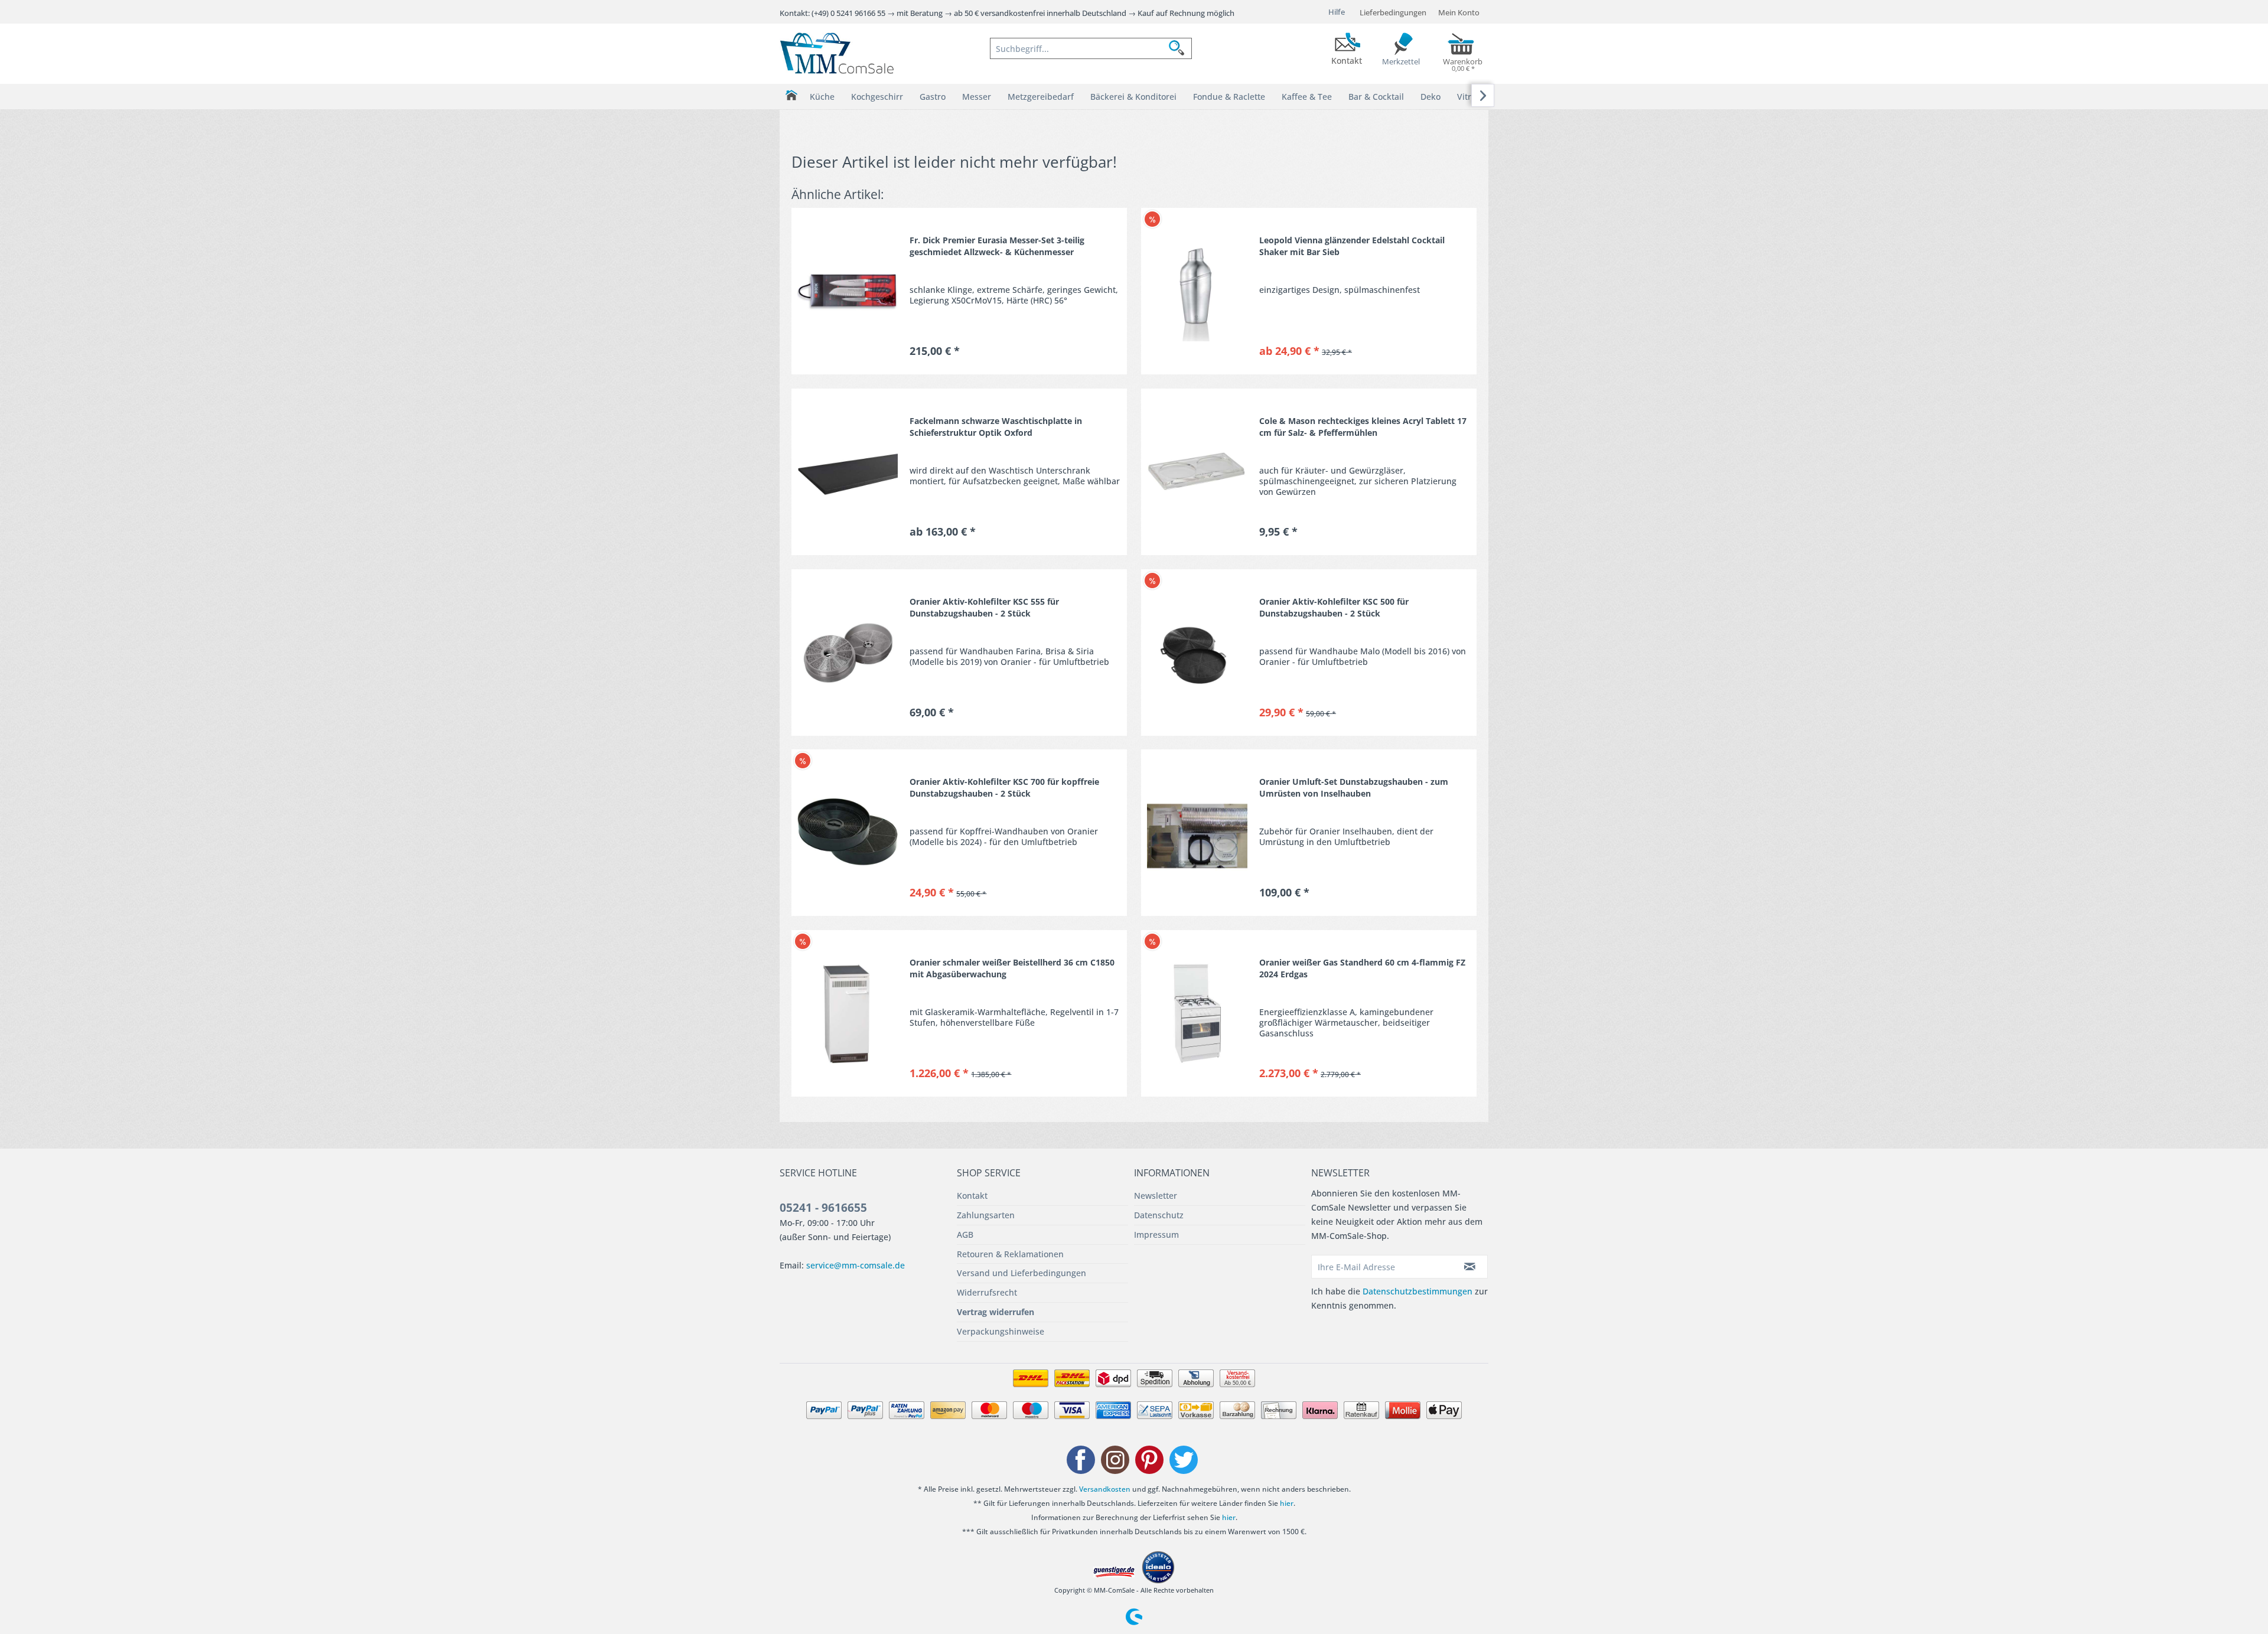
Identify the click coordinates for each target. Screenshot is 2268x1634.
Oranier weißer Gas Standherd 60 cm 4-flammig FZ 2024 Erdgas (1362, 968)
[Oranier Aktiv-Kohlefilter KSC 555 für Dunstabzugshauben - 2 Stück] (848, 653)
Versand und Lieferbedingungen (1021, 1273)
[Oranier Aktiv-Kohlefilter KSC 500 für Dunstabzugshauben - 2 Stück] (1197, 653)
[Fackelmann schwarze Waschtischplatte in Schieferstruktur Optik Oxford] (848, 472)
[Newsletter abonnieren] (1470, 1267)
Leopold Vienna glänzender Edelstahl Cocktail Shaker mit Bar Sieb (1352, 246)
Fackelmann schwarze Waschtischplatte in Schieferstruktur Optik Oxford (996, 427)
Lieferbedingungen (1393, 12)
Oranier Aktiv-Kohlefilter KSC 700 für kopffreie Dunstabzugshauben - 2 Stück (1004, 787)
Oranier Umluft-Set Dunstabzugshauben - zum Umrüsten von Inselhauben (1354, 787)
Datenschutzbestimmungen (1417, 1291)
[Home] (791, 95)
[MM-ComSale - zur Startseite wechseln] (837, 53)
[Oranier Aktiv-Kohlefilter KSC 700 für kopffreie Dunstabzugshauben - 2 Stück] (848, 833)
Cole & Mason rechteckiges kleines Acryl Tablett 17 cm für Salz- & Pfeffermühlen (1363, 427)
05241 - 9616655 (823, 1208)
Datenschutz (1159, 1215)
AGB (965, 1235)
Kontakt (972, 1196)
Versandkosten (1105, 1489)
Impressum (1156, 1235)
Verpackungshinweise (1001, 1331)
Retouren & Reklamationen (1010, 1254)
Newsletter (1156, 1196)
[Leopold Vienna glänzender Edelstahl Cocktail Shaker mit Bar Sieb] (1197, 291)
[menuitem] (1091, 48)
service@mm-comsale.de (856, 1265)
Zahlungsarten (986, 1215)
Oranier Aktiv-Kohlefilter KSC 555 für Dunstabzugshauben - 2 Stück (984, 607)
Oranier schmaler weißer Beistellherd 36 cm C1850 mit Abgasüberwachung (1012, 968)
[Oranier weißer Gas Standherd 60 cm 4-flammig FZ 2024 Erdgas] (1197, 1013)
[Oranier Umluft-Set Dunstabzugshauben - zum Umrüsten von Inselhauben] (1197, 833)
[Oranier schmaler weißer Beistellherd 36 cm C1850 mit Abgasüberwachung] (848, 1013)
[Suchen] (1180, 48)
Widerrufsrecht (987, 1292)
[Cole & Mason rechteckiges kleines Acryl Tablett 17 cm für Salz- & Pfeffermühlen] (1197, 472)
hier (1287, 1503)
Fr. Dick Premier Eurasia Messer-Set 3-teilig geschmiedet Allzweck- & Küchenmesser (997, 246)
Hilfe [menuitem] (1337, 12)
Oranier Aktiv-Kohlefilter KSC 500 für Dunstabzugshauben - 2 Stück (1334, 607)
